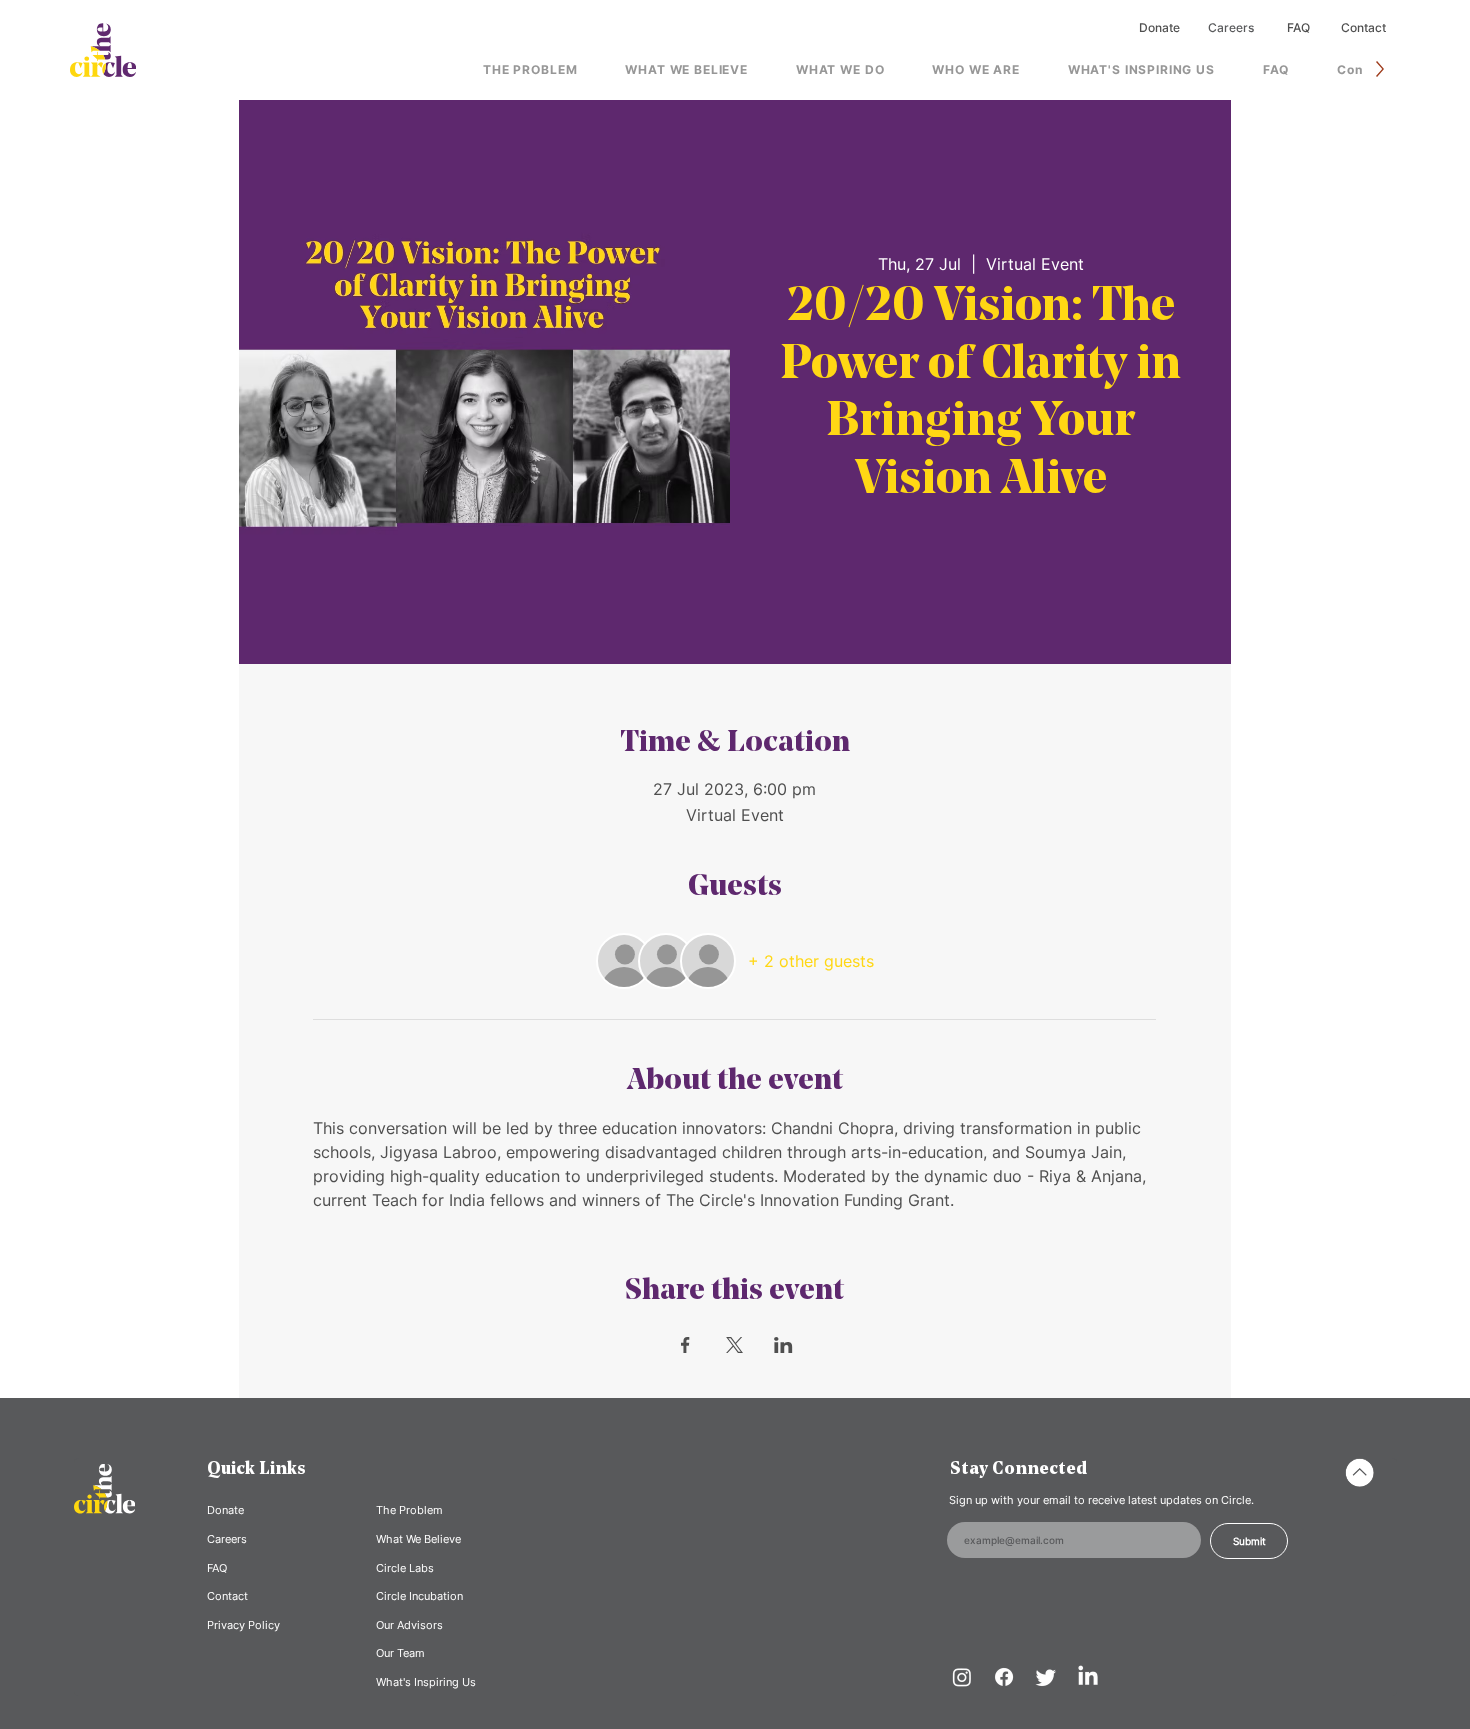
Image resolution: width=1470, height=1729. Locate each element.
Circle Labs (405, 1568)
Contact (1363, 27)
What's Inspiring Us (426, 1682)
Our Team (400, 1653)
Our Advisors (409, 1625)
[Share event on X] (734, 1345)
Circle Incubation (419, 1596)
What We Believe (418, 1539)
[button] (840, 69)
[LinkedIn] (1088, 1677)
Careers (1231, 27)
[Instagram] (962, 1677)
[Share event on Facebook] (685, 1345)
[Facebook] (1004, 1677)
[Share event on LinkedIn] (783, 1345)
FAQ (1298, 27)
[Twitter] (1046, 1677)
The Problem (409, 1510)
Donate (1159, 27)
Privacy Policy (243, 1625)
